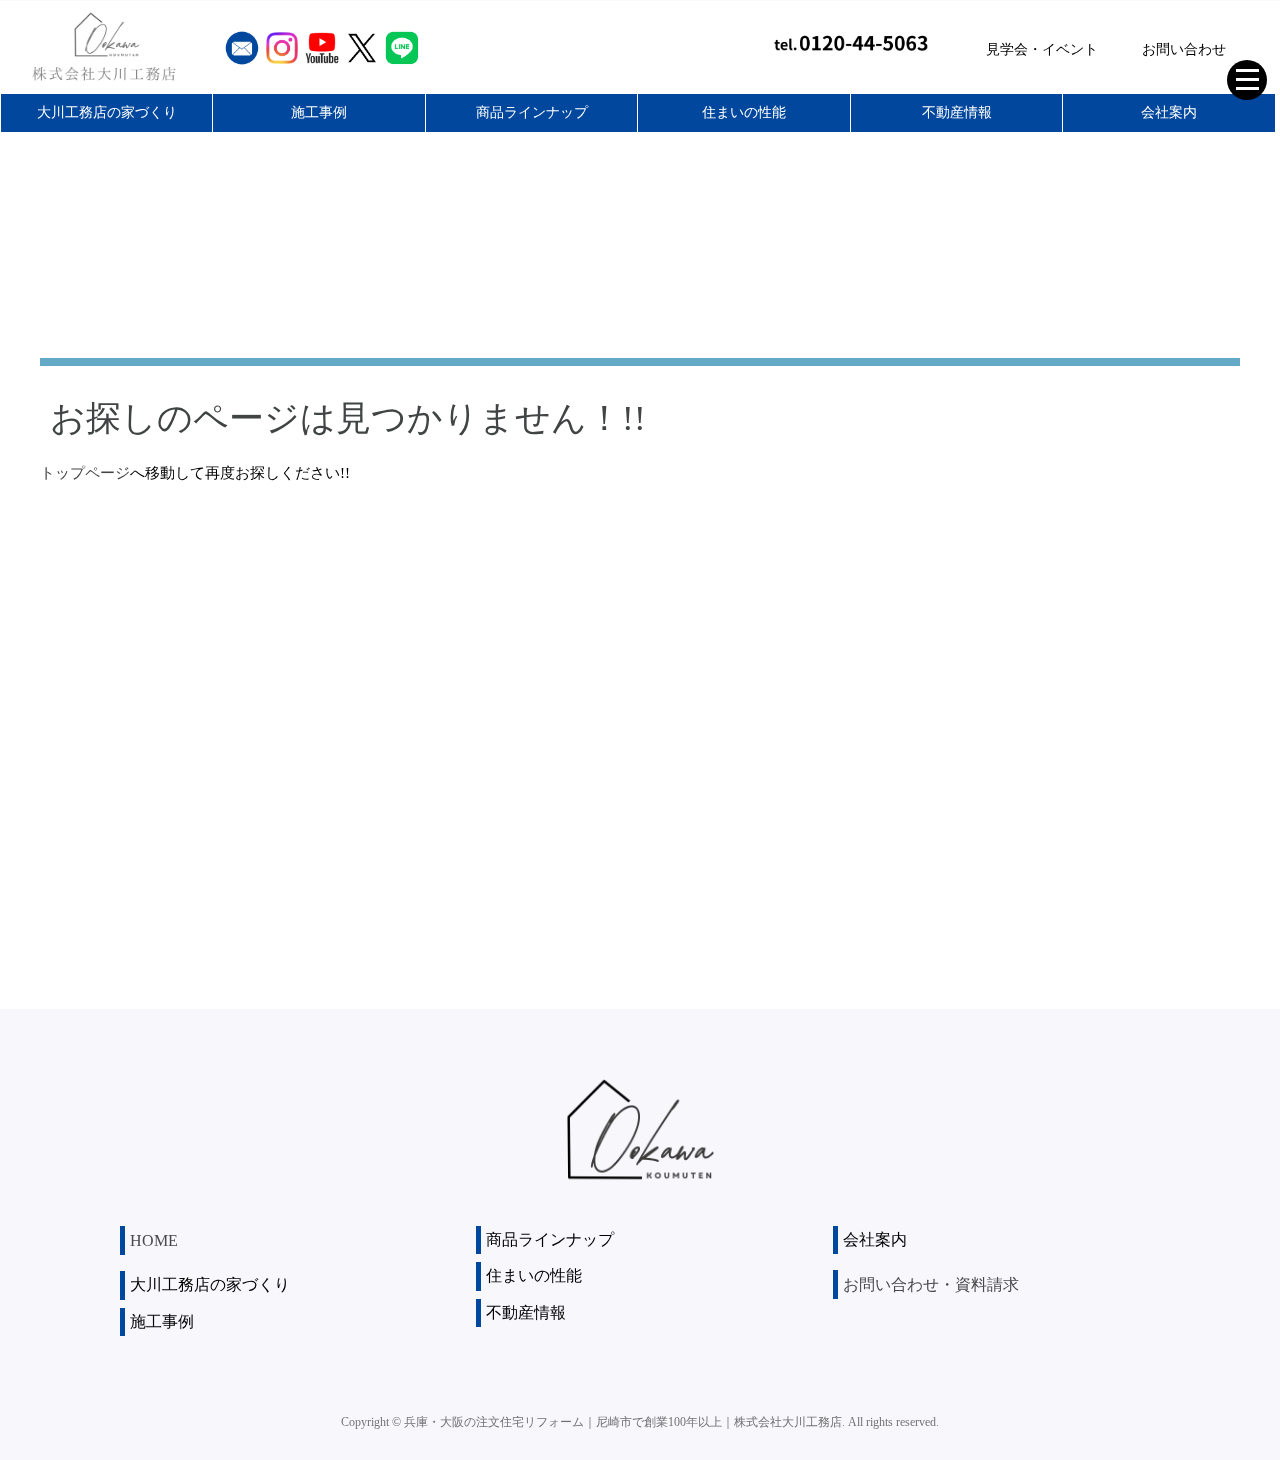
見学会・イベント (1042, 49)
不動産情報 (957, 112)
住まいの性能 (744, 112)
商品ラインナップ (532, 112)
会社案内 (1169, 112)
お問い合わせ (1184, 49)
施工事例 (319, 112)
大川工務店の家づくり (107, 112)
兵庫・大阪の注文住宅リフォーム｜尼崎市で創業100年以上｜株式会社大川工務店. (624, 1422)
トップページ (85, 473)
